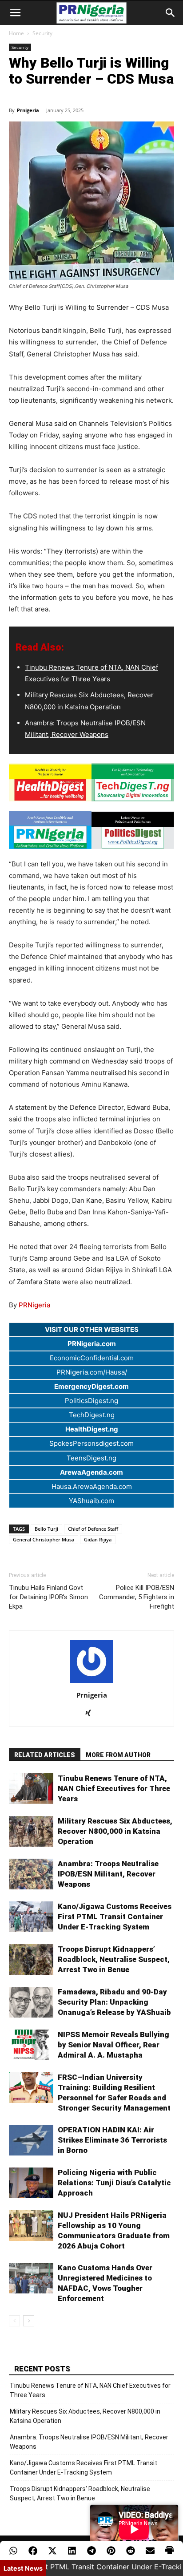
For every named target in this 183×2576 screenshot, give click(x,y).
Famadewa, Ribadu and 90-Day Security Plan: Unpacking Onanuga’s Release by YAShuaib (114, 2002)
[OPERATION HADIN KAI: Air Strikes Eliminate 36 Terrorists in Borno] (31, 2140)
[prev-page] (14, 2321)
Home (16, 33)
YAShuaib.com (91, 1501)
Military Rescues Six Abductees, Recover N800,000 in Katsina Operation (115, 1831)
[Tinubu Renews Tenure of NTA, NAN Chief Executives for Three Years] (31, 1789)
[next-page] (29, 2321)
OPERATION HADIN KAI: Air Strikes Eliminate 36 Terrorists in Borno (112, 2140)
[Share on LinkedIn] (72, 2551)
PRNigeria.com (92, 1344)
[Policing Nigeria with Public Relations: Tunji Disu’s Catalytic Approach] (31, 2183)
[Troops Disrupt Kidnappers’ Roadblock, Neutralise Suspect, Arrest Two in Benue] (31, 1959)
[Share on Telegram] (91, 2551)
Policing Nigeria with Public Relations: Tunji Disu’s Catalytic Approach (114, 2183)
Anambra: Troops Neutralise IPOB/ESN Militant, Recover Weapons (108, 1874)
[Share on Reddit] (131, 2551)
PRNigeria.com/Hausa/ (92, 1372)
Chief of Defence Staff (93, 1529)
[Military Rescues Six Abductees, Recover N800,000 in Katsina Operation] (31, 1831)
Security (42, 33)
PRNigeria (35, 1305)
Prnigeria (28, 110)
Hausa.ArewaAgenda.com (92, 1486)
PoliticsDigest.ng (91, 1401)
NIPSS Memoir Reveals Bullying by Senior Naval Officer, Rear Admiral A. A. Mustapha (113, 2045)
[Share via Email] (150, 2551)
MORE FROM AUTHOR (118, 1755)
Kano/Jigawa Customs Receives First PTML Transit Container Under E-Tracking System (115, 1917)
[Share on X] (52, 2551)
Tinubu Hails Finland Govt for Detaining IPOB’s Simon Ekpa (48, 1597)
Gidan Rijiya (98, 1539)
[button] (15, 13)
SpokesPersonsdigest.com (91, 1443)
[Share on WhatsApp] (13, 2551)
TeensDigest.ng (91, 1458)
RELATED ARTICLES (45, 1755)
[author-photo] (91, 1683)
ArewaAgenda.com (91, 1472)
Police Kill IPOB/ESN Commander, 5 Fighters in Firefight (137, 1597)
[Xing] (92, 1714)
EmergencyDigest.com (91, 1386)
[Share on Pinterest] (111, 2551)
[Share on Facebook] (33, 2551)
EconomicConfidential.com (92, 1358)
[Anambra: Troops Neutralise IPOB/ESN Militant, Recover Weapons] (31, 1874)
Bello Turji (46, 1529)
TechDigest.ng (92, 1415)
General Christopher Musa (44, 1539)
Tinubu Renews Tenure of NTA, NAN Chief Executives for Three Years (114, 1788)
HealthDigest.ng (92, 1429)
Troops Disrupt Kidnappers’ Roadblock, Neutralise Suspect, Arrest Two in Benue (114, 1959)
